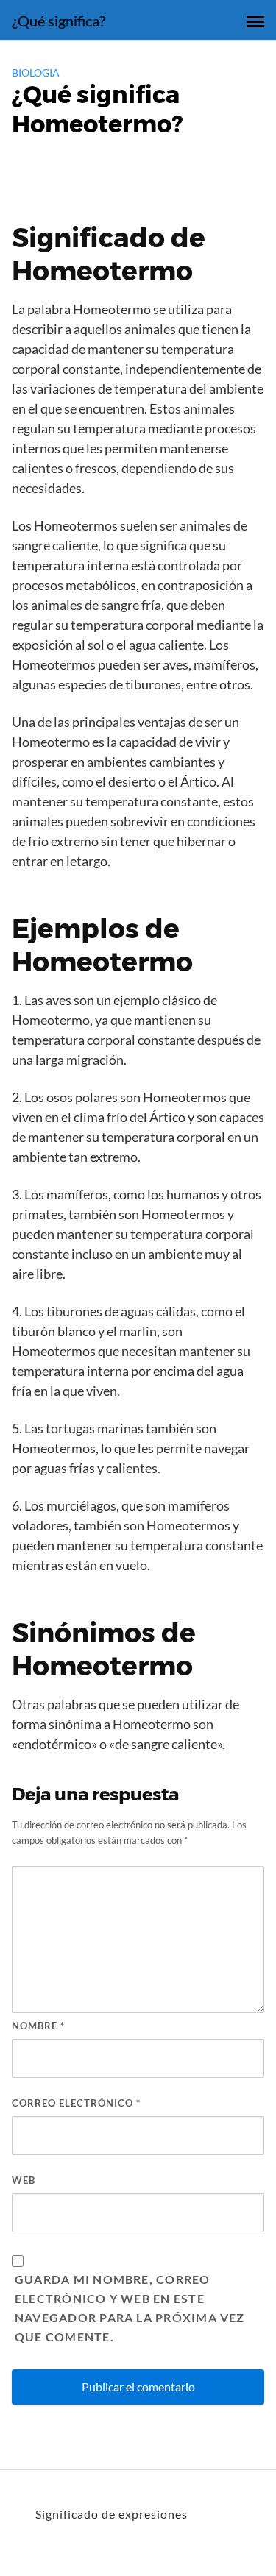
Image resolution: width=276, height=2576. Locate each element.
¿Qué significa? (59, 21)
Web (24, 2180)
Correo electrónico (76, 2103)
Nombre (38, 2026)
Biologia (36, 72)
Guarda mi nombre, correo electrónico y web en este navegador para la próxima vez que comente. (130, 2308)
